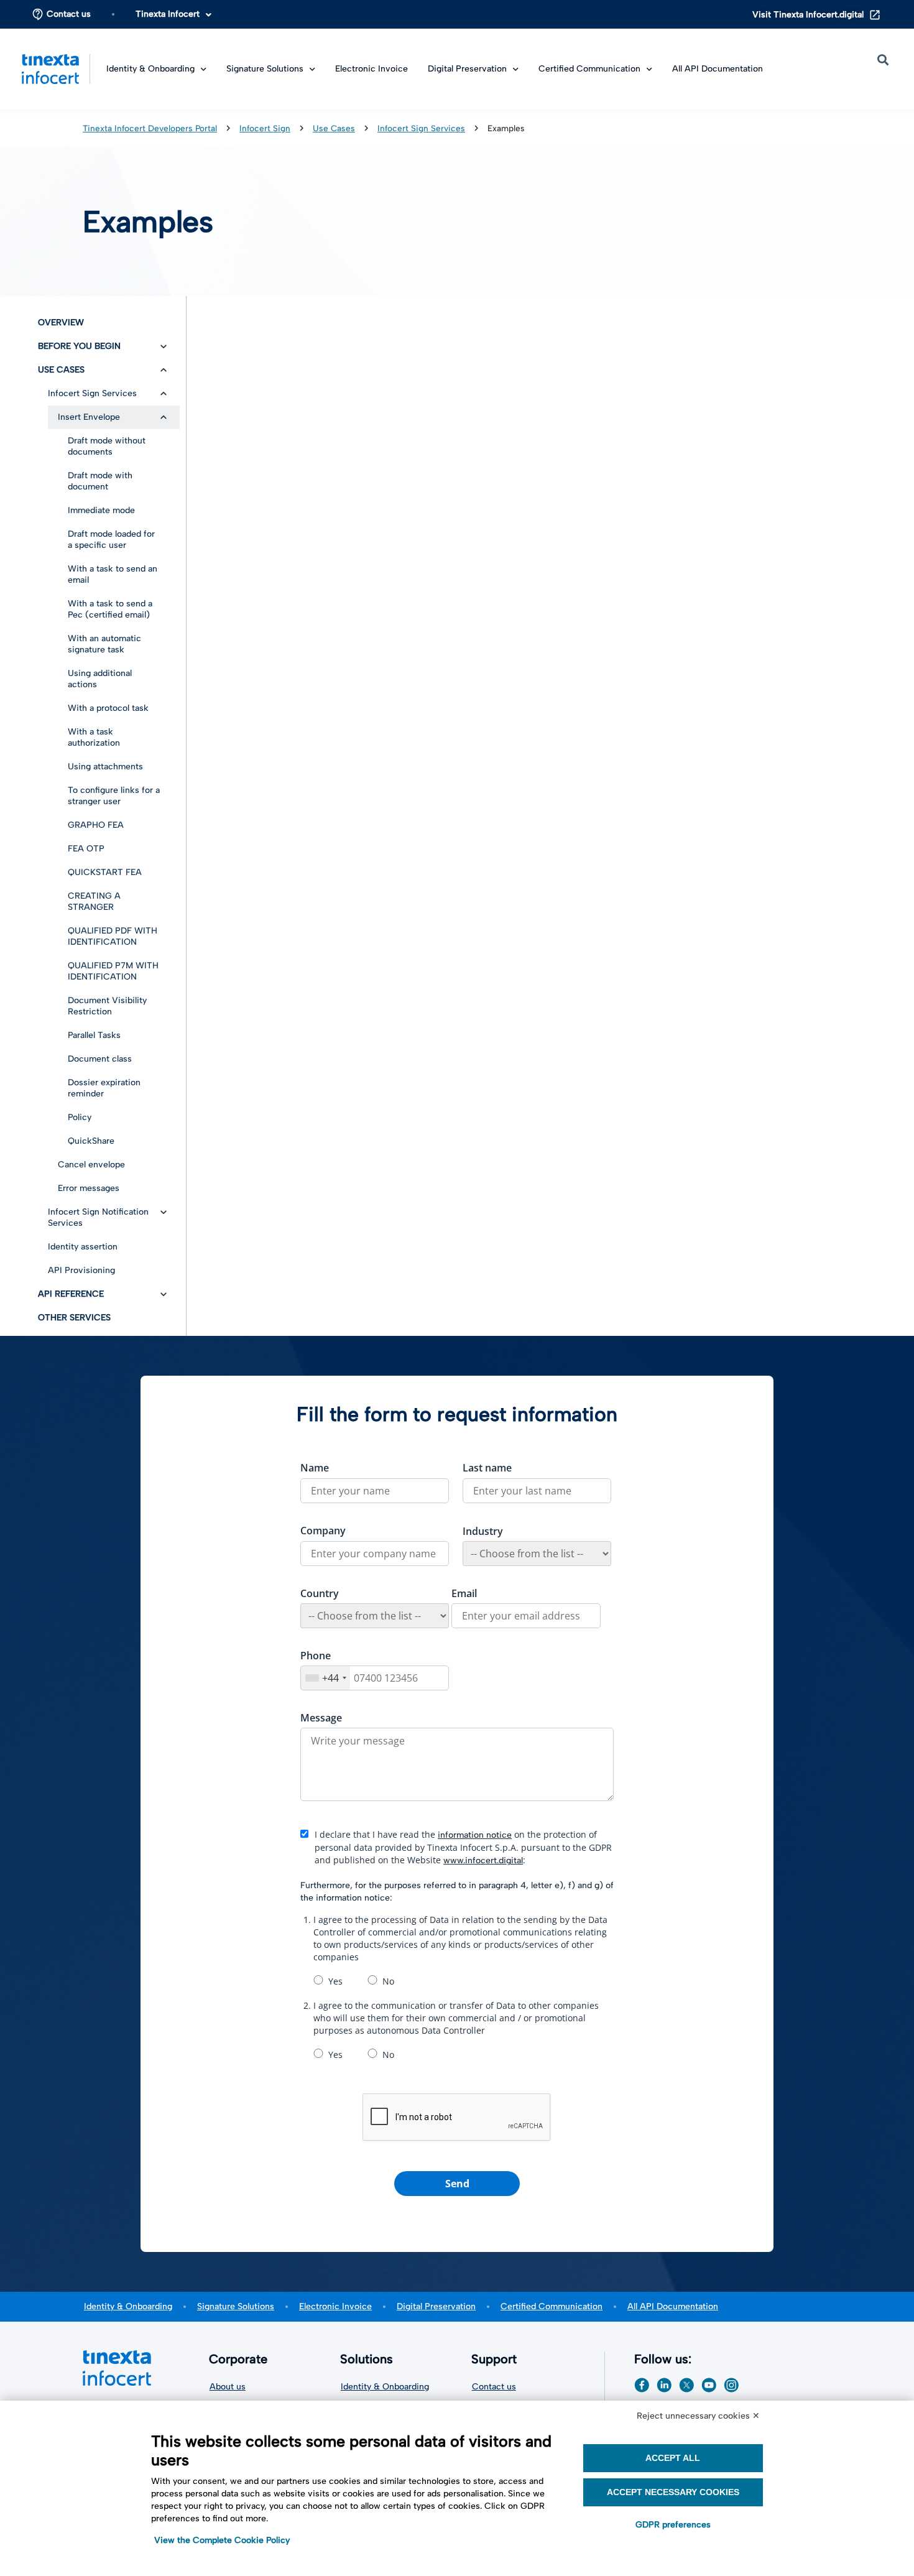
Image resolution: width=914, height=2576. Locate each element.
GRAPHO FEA (96, 825)
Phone (316, 1656)
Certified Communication (552, 2306)
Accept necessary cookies (673, 2492)
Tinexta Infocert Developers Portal (150, 128)
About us (228, 2387)
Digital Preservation (467, 69)
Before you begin (79, 346)
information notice (475, 1835)
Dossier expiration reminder (104, 1088)
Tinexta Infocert (168, 14)
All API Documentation (718, 69)
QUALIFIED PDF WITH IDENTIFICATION (113, 936)
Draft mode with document (100, 481)
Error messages (89, 1188)
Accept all (673, 2458)
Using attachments (105, 767)
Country (320, 1593)
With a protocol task (108, 708)
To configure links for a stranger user (114, 796)
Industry (483, 1531)
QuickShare (91, 1141)
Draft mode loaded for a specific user (111, 540)
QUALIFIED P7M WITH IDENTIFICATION (113, 971)
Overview (61, 322)
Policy (80, 1117)
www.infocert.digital (483, 1860)
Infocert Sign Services (421, 128)
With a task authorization (94, 737)
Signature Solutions (236, 2306)
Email (464, 1593)
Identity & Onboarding (128, 2306)
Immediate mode (101, 510)
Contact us (69, 14)
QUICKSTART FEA (105, 872)
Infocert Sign (265, 128)
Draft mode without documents (107, 446)
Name (315, 1468)
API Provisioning (81, 1270)
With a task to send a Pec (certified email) (110, 609)
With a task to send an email (113, 574)
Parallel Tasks (94, 1035)
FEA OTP (86, 849)
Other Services (74, 1318)
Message (321, 1718)
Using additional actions (100, 679)
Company (323, 1531)
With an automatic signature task (104, 644)
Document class (100, 1059)
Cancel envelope (91, 1165)
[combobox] (325, 1678)
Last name (487, 1468)
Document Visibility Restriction (107, 1006)
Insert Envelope (89, 417)
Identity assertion (83, 1247)
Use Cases (334, 128)
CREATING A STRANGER (94, 901)
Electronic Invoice (372, 69)
